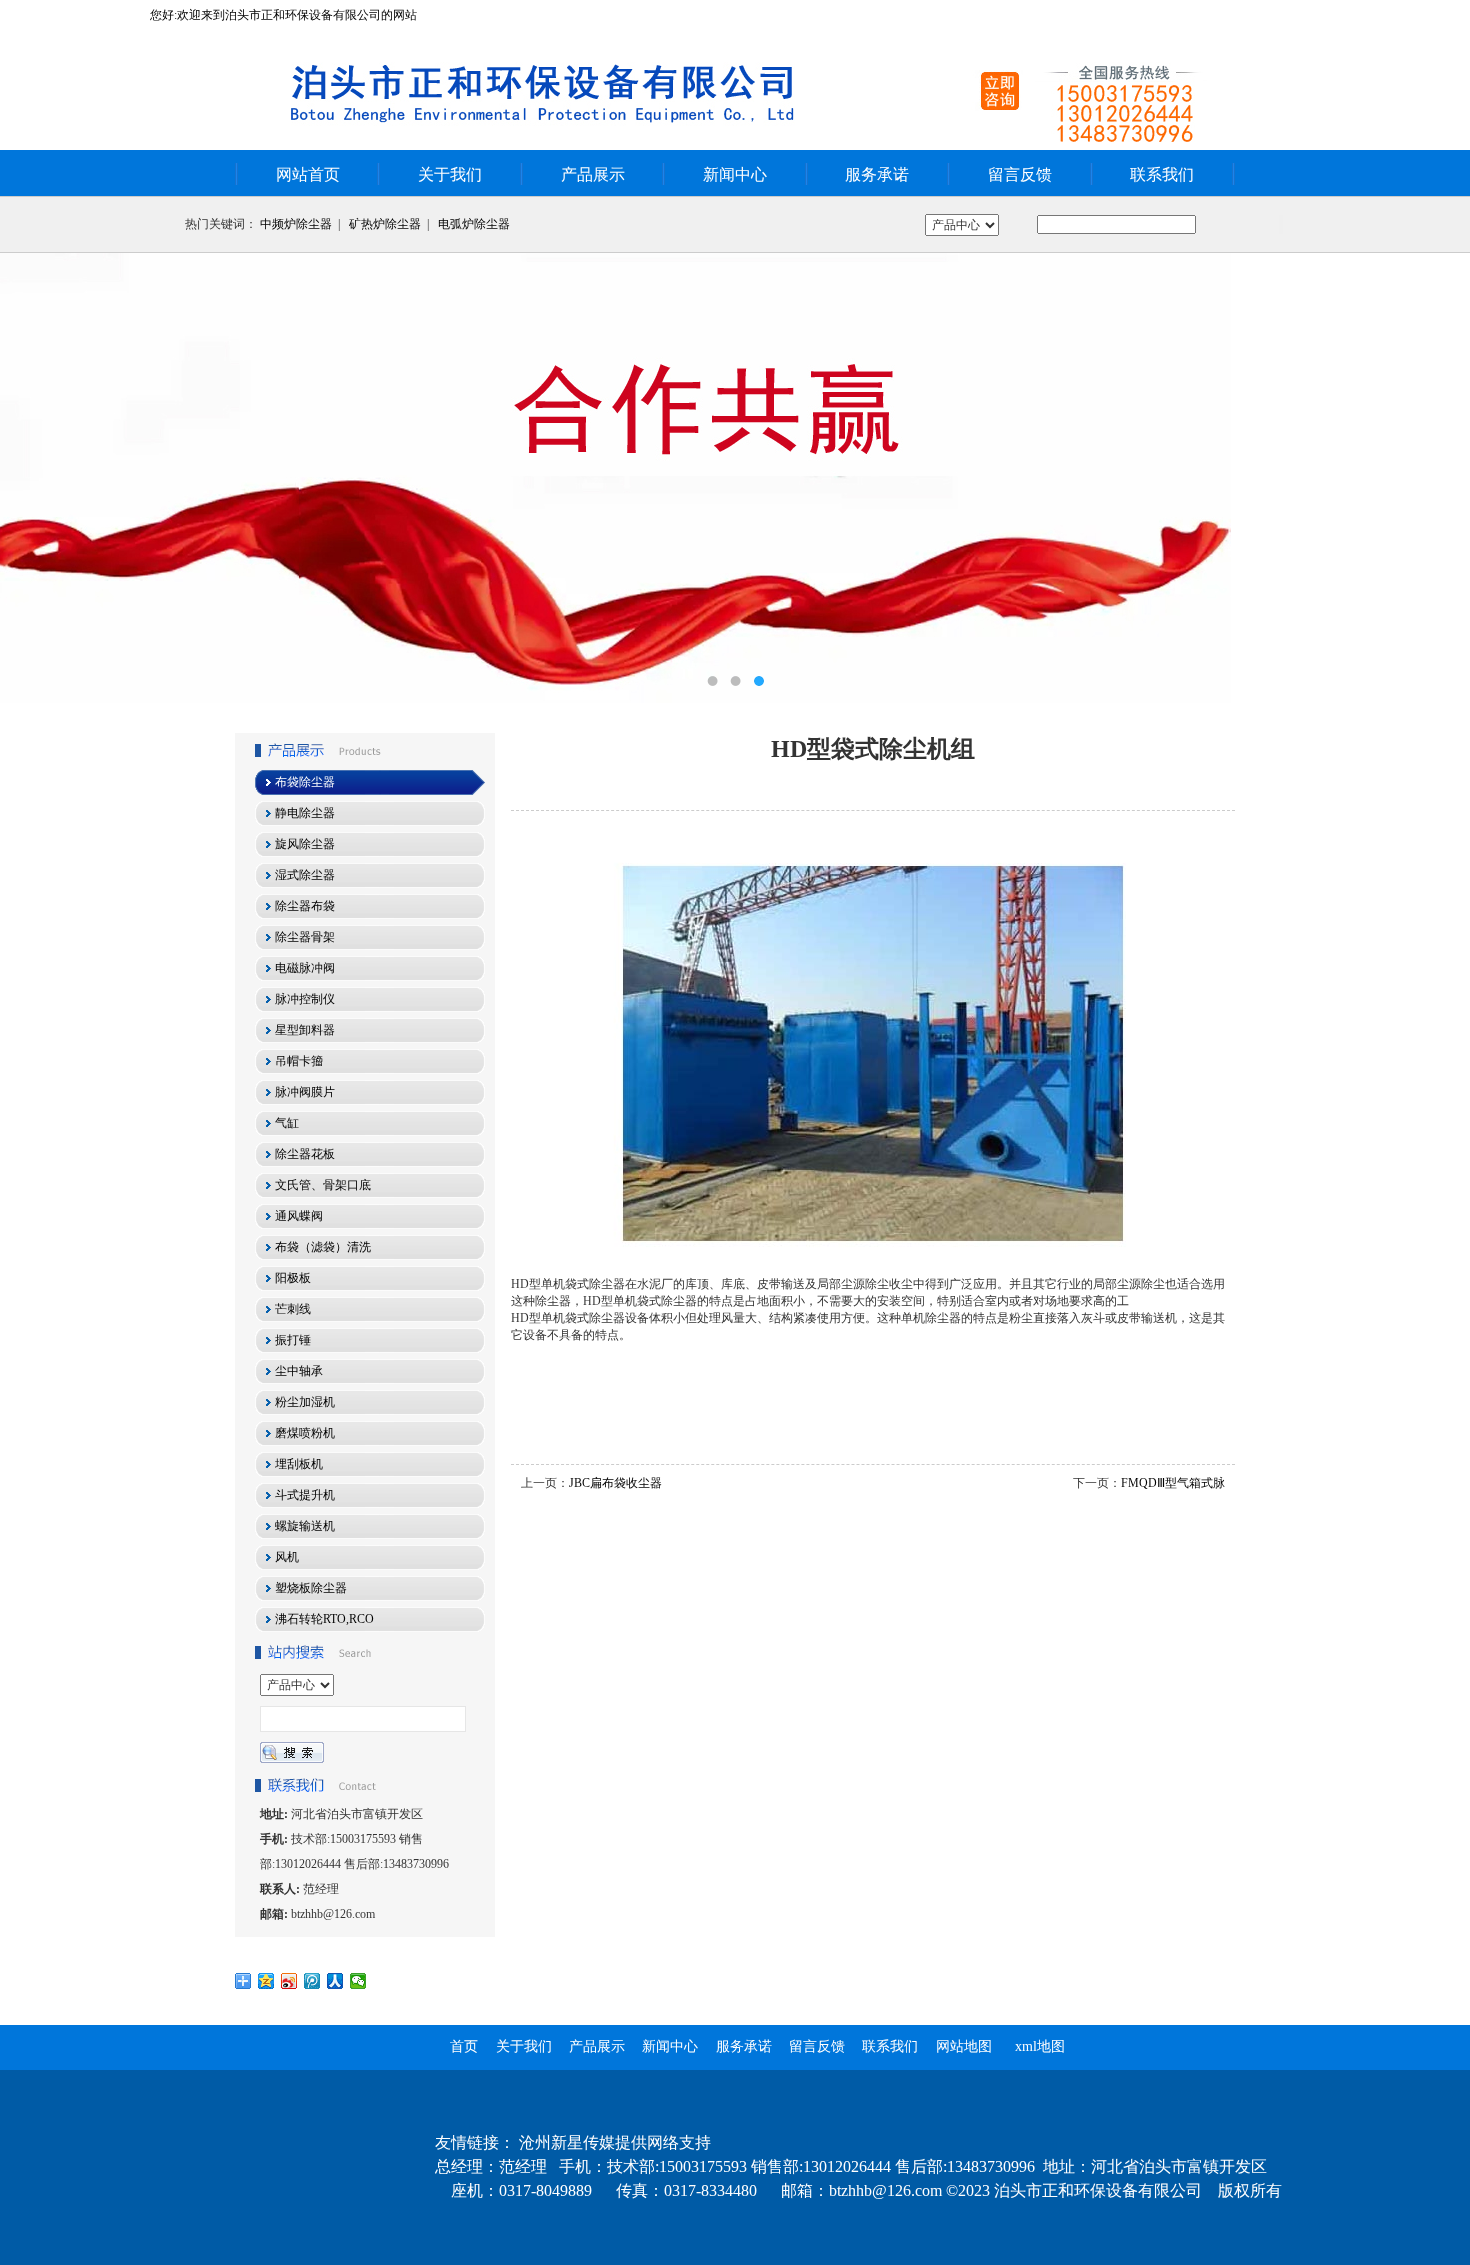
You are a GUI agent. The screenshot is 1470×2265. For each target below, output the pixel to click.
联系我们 (1162, 174)
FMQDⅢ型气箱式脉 (1173, 1483)
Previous (35, 478)
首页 (464, 2046)
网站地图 (964, 2046)
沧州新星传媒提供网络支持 (615, 2142)
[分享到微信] (358, 1981)
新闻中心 (735, 174)
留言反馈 (1020, 174)
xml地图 (1040, 2046)
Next (1435, 478)
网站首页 (308, 174)
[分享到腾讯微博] (312, 1981)
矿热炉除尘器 (385, 224)
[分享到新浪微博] (289, 1981)
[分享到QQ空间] (266, 1981)
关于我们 (450, 174)
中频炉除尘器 (296, 224)
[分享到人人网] (335, 1981)
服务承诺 (877, 174)
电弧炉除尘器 (474, 224)
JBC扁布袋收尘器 (615, 1483)
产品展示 (593, 174)
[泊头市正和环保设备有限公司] (735, 478)
